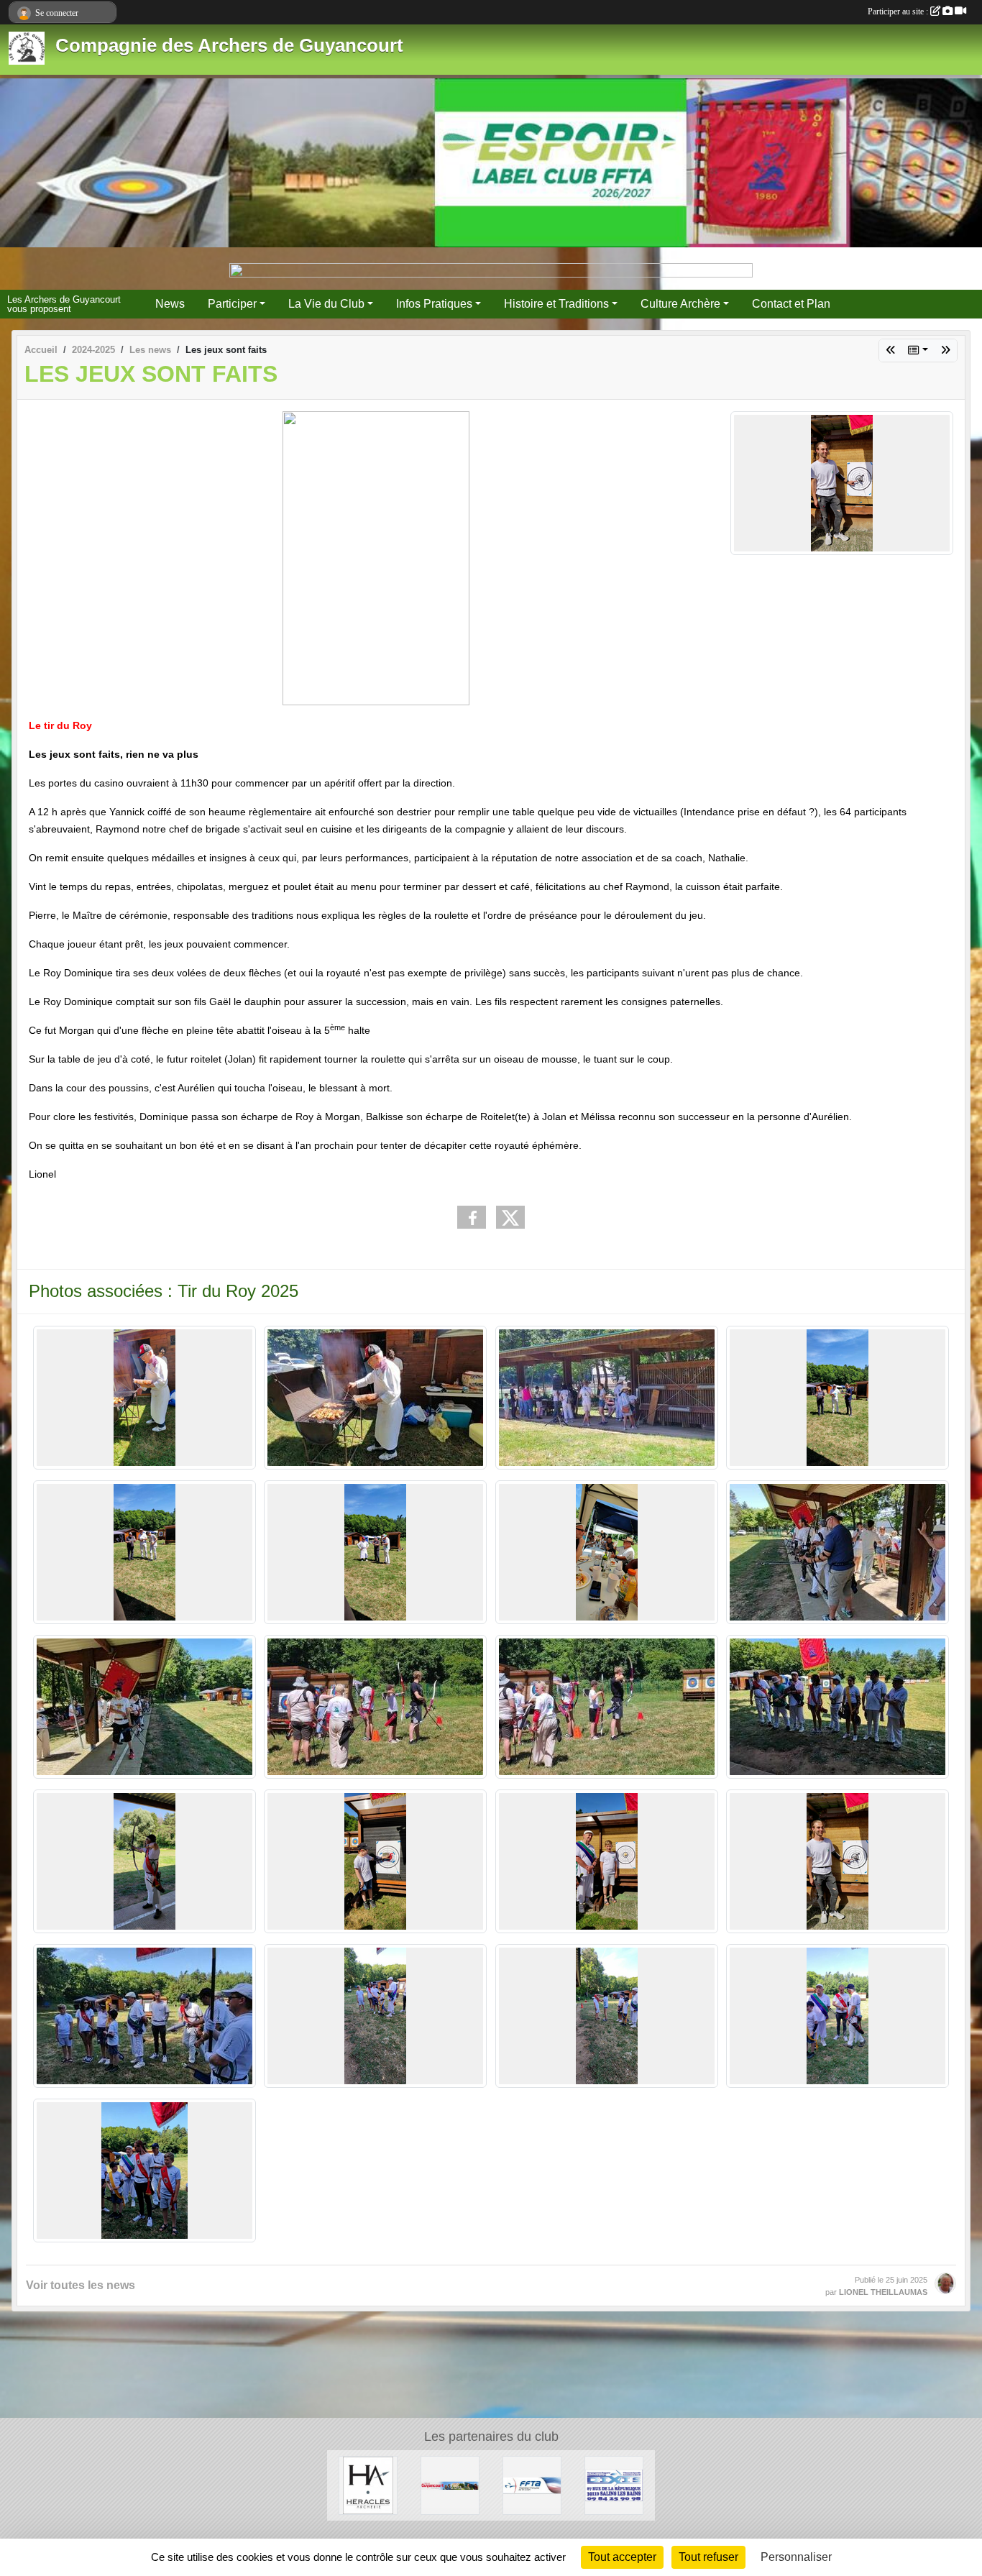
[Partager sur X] (510, 1217)
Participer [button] (232, 304)
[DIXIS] (614, 2484)
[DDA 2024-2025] (945, 350)
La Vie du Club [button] (326, 304)
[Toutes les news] (918, 350)
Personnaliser (796, 2557)
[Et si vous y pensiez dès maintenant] (891, 350)
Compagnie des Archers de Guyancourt (229, 45)
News (170, 304)
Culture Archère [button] (680, 304)
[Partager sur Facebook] (472, 1217)
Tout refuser (708, 2557)
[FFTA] (532, 2484)
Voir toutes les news (81, 2285)
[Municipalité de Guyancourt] (450, 2484)
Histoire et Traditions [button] (556, 304)
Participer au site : (899, 12)
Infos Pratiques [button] (434, 304)
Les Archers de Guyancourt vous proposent (64, 304)
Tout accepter (622, 2557)
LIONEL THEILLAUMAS (883, 2292)
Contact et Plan (791, 304)
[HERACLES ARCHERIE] (368, 2484)
